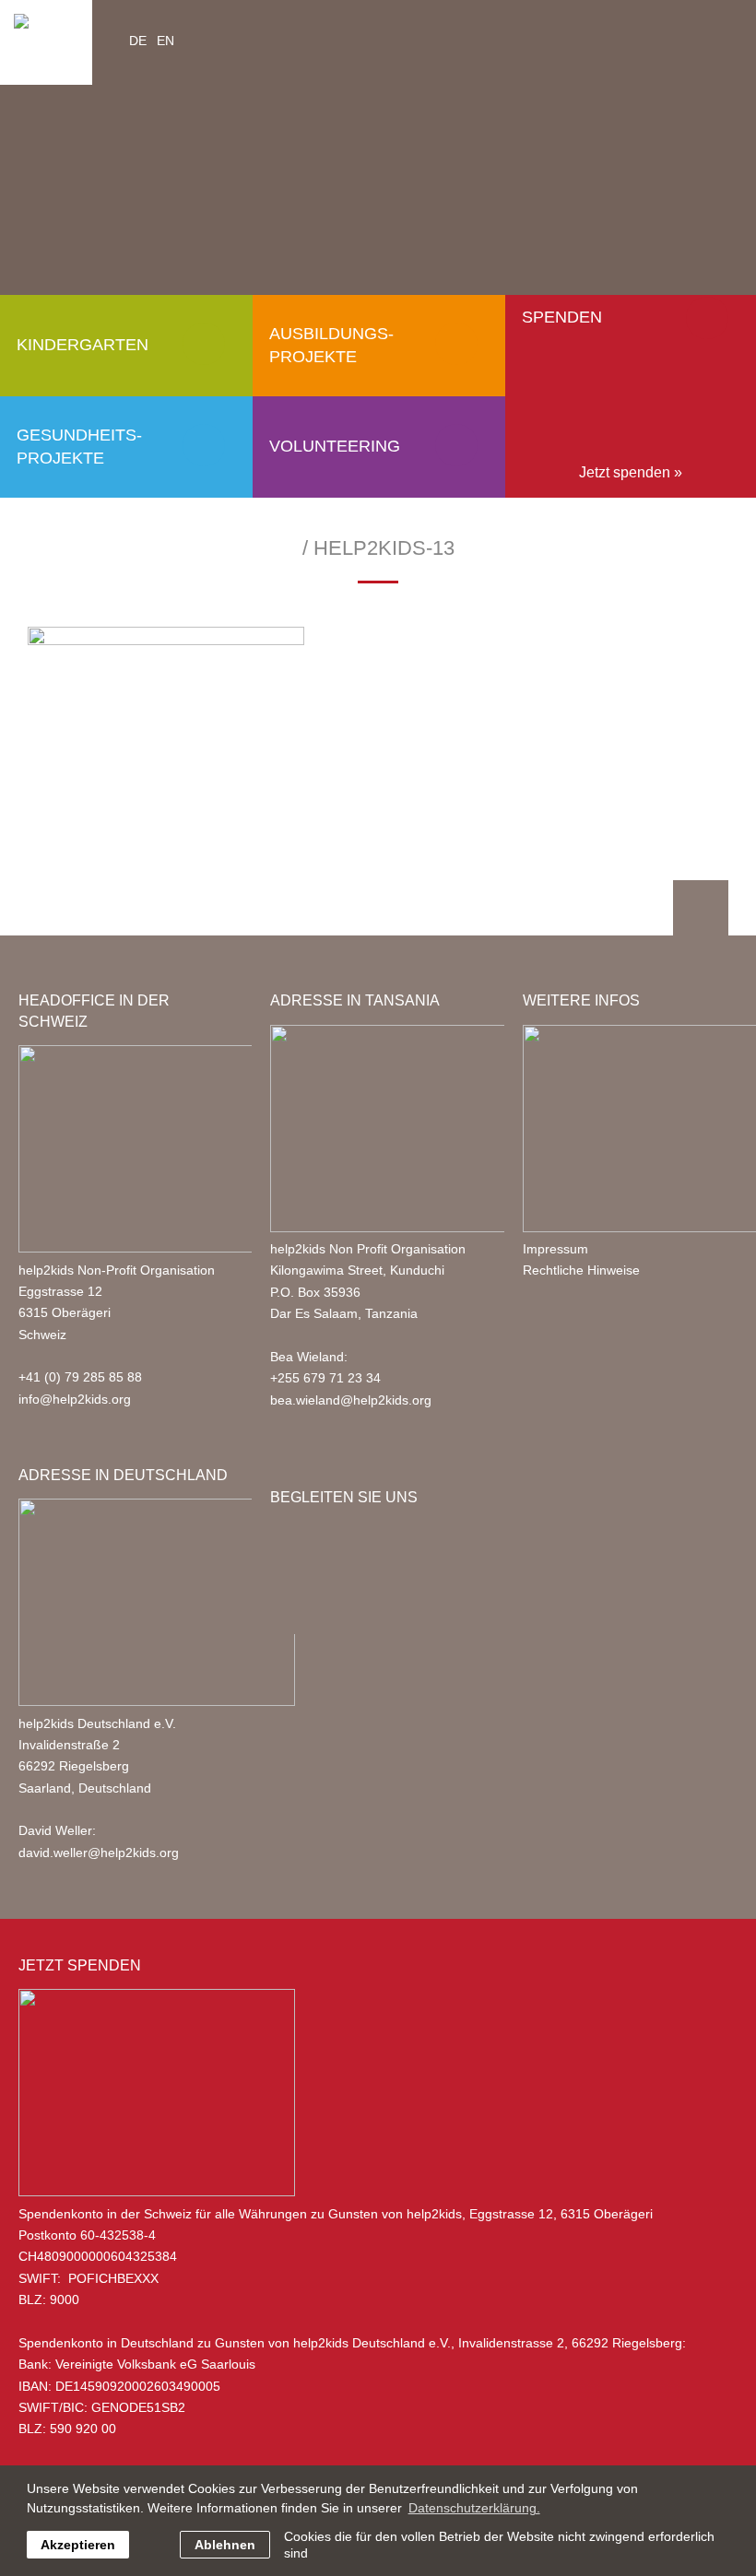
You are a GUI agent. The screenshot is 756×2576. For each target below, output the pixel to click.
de (138, 41)
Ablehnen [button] (225, 2545)
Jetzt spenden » (631, 472)
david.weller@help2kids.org (99, 1853)
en (165, 41)
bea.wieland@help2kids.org (351, 1400)
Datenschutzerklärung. (474, 2508)
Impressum (555, 1249)
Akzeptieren (78, 2545)
